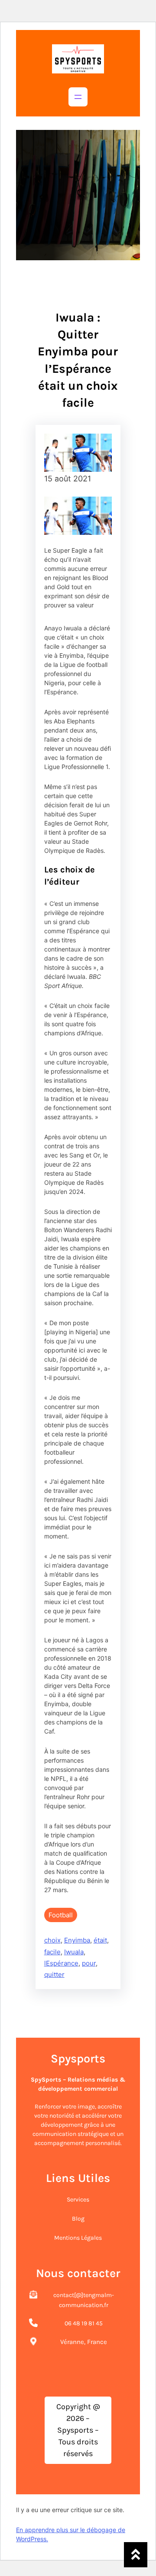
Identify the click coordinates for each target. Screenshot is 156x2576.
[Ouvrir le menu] (78, 97)
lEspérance (61, 1963)
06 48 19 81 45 (84, 2323)
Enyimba (77, 1940)
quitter (54, 1974)
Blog (78, 2219)
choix (52, 1940)
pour (89, 1963)
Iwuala (74, 1952)
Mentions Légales (78, 2238)
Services (78, 2200)
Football (61, 1915)
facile (52, 1952)
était (100, 1940)
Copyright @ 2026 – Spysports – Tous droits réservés (78, 2430)
